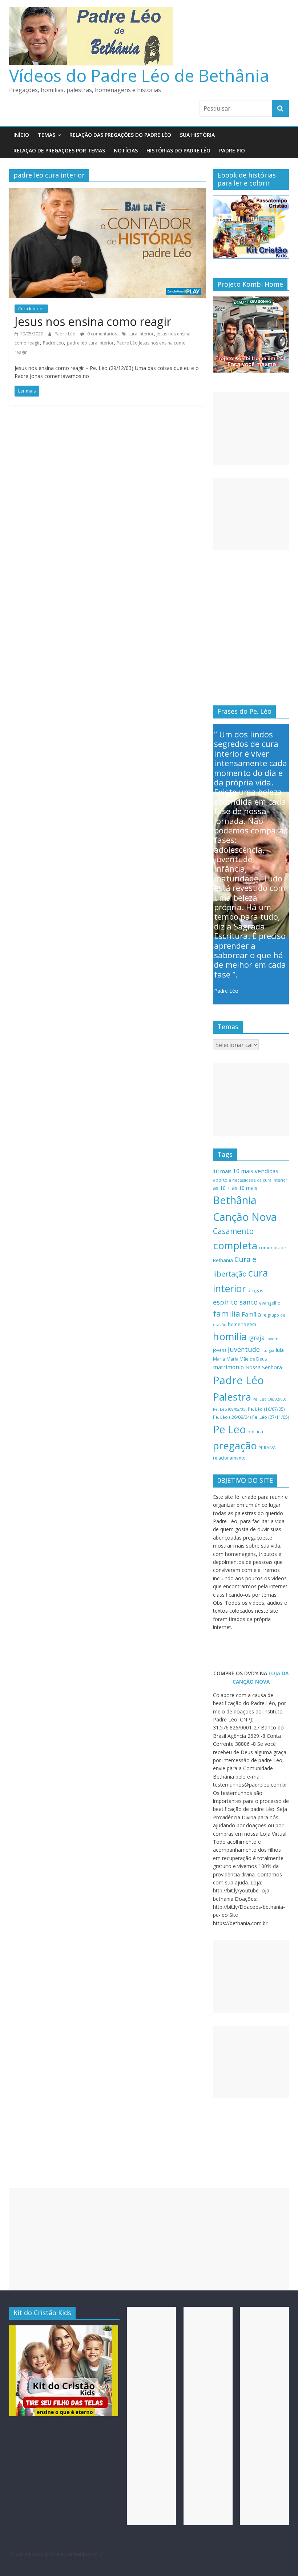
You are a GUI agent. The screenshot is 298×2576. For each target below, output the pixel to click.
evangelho (270, 1303)
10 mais (222, 1171)
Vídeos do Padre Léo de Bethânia (139, 75)
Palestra (232, 1397)
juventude (244, 1349)
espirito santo (235, 1302)
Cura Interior (31, 309)
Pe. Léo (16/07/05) (266, 1409)
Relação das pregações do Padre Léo (120, 135)
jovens (220, 1350)
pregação (235, 1446)
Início (21, 135)
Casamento (233, 1231)
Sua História (197, 135)
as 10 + (222, 1188)
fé (264, 1315)
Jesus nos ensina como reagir (93, 321)
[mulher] (64, 2329)
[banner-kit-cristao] (251, 199)
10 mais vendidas (256, 1171)
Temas (47, 135)
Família (251, 1314)
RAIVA (270, 1448)
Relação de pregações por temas (59, 150)
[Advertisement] (251, 429)
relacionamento (229, 1458)
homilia (230, 1336)
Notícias (126, 150)
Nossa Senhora (264, 1367)
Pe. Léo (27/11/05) (271, 1417)
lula (280, 1350)
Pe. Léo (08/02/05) (230, 1409)
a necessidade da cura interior (258, 1180)
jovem (272, 1339)
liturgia (268, 1350)
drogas (255, 1290)
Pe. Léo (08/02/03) (269, 1399)
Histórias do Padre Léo (178, 150)
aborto (220, 1180)
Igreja (257, 1338)
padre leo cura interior (90, 343)
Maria (219, 1359)
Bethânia (235, 1200)
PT (260, 1448)
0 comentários (102, 334)
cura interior (141, 334)
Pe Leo (229, 1429)
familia (227, 1313)
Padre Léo (66, 334)
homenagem (242, 1324)
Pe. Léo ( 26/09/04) (232, 1417)
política (255, 1432)
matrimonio (228, 1367)
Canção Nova (245, 1217)
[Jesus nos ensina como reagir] (107, 192)
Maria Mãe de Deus (247, 1359)
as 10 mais (245, 1188)
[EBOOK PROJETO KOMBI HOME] (251, 300)
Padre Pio (232, 150)
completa (235, 1245)
